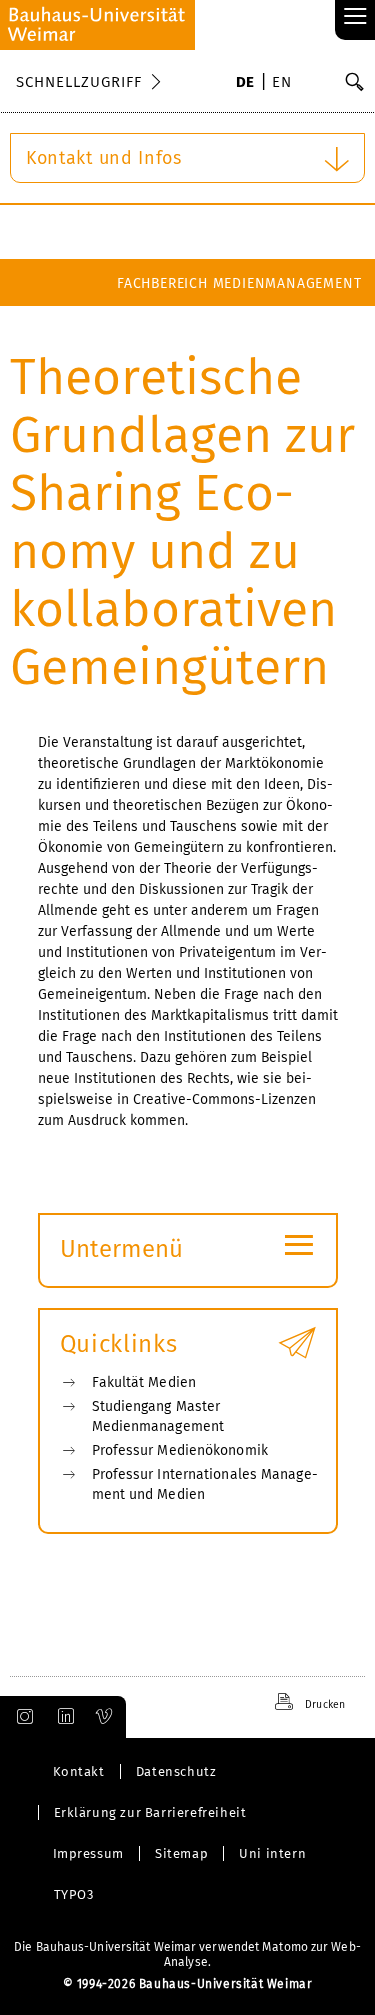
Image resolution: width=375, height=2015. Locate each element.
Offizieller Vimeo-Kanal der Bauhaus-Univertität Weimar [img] (105, 1717)
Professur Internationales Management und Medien (205, 1484)
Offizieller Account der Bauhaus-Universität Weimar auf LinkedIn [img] (63, 1717)
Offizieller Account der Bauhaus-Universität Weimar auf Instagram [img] (21, 1717)
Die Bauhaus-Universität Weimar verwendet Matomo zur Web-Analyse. (187, 1954)
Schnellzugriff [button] (79, 82)
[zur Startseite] (97, 25)
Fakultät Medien (300, 330)
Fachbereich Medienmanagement (239, 283)
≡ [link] (355, 17)
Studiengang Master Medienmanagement (158, 1416)
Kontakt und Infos (104, 158)
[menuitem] (245, 84)
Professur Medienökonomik (180, 1450)
